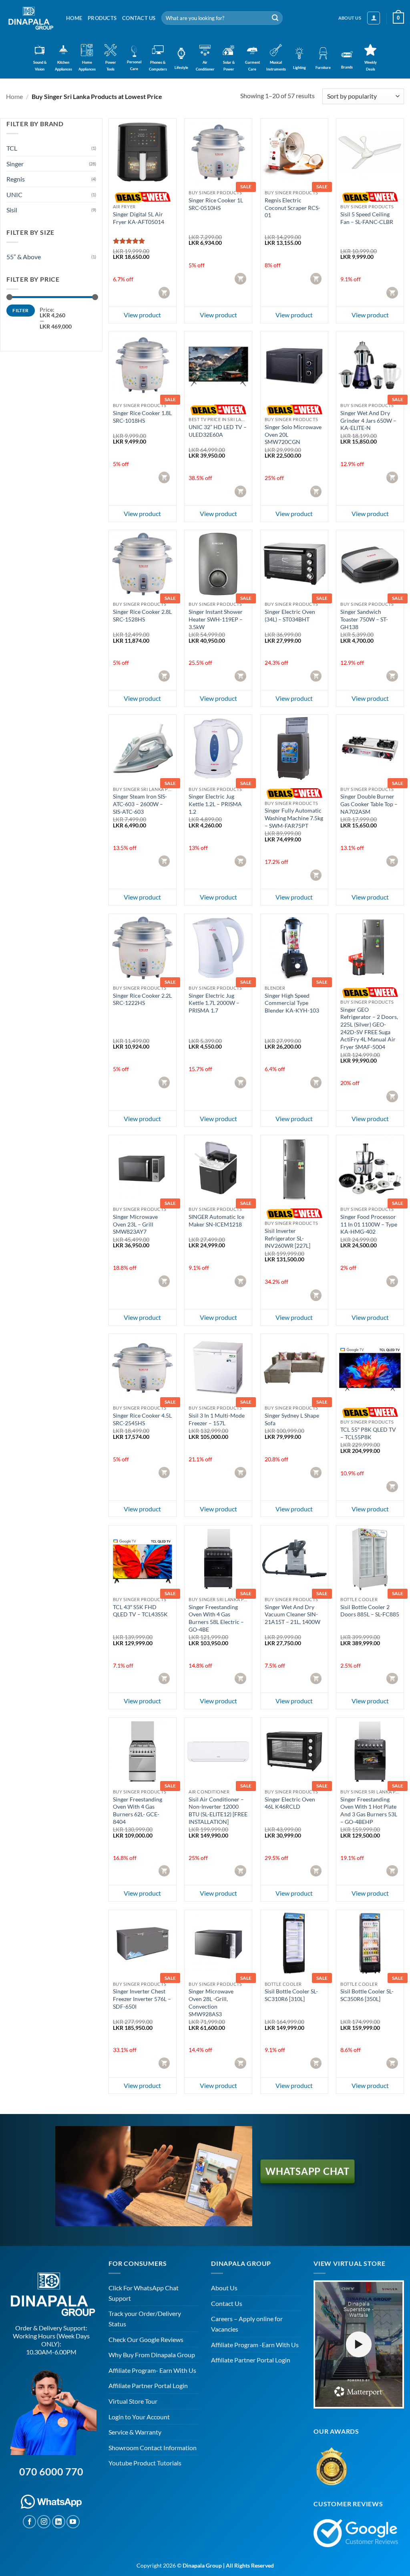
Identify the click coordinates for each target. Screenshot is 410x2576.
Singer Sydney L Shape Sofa (292, 1419)
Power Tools (111, 66)
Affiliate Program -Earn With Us (255, 2345)
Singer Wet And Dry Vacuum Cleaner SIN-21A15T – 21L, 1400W (292, 1614)
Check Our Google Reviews (146, 2339)
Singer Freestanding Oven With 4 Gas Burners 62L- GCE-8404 (138, 1810)
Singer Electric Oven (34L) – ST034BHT (290, 615)
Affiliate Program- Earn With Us (152, 2370)
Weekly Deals (371, 66)
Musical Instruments (276, 66)
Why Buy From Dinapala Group (152, 2355)
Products (102, 18)
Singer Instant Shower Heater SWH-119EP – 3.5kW (216, 619)
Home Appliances (87, 66)
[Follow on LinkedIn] (59, 2522)
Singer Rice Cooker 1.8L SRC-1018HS (142, 417)
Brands (347, 67)
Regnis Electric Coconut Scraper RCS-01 (292, 208)
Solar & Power (229, 66)
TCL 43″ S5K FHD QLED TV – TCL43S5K (140, 1611)
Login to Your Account (139, 2417)
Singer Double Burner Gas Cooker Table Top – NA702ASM (369, 804)
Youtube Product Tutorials (145, 2463)
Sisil (12, 210)
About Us (224, 2288)
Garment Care (252, 66)
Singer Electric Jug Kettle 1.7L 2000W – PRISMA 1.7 (214, 1003)
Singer (15, 164)
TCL (12, 148)
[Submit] (275, 18)
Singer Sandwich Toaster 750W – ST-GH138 (364, 619)
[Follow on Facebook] (29, 2522)
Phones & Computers (158, 66)
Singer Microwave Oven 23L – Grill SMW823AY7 (135, 1224)
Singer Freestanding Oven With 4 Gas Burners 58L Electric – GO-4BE (216, 1618)
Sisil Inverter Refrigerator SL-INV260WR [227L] (287, 1238)
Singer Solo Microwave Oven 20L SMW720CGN (293, 434)
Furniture (323, 68)
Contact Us (139, 18)
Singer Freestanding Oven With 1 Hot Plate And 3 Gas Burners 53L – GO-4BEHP (369, 1810)
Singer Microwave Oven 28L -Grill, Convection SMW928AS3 (211, 2002)
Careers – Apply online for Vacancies (247, 2324)
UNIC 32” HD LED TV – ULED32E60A (218, 431)
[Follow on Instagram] (44, 2522)
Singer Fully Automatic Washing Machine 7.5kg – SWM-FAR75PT (294, 818)
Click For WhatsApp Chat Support (144, 2293)
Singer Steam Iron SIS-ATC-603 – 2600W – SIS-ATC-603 (140, 804)
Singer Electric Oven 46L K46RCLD (290, 1803)
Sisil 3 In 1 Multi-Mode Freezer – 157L (217, 1419)
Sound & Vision (40, 66)
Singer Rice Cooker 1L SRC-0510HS (216, 204)
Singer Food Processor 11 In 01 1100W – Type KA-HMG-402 (369, 1224)
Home (74, 18)
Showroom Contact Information (153, 2448)
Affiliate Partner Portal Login (148, 2385)
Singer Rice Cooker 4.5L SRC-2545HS (142, 1419)
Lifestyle (181, 68)
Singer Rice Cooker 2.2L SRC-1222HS (142, 999)
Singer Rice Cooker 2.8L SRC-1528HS (142, 615)
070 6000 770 (51, 2471)
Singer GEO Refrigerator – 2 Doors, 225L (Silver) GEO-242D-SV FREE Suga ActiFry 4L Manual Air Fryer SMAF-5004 (369, 1028)
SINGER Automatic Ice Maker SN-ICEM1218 (216, 1220)
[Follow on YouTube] (73, 2522)
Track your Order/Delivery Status (145, 2319)
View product (142, 315)
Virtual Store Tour (133, 2401)
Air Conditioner (205, 66)
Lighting (299, 68)
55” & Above (24, 257)
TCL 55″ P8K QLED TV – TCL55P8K (368, 1433)
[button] (374, 18)
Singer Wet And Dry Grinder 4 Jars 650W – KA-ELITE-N (368, 420)
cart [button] (165, 292)
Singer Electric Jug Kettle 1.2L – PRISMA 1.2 (215, 804)
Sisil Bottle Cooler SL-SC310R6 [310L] (291, 1995)
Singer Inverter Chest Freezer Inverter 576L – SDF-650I (142, 1999)
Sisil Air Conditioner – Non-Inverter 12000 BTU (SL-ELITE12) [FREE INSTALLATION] (218, 1810)
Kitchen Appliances (63, 66)
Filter (20, 310)
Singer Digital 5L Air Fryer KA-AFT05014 (139, 218)
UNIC (14, 195)
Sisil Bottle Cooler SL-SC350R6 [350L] (367, 1995)
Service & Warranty (135, 2432)
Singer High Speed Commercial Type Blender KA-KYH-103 (292, 1003)
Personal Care (134, 65)
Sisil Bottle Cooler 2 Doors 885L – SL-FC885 (370, 1611)
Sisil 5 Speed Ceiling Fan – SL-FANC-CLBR (367, 218)
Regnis (16, 179)
